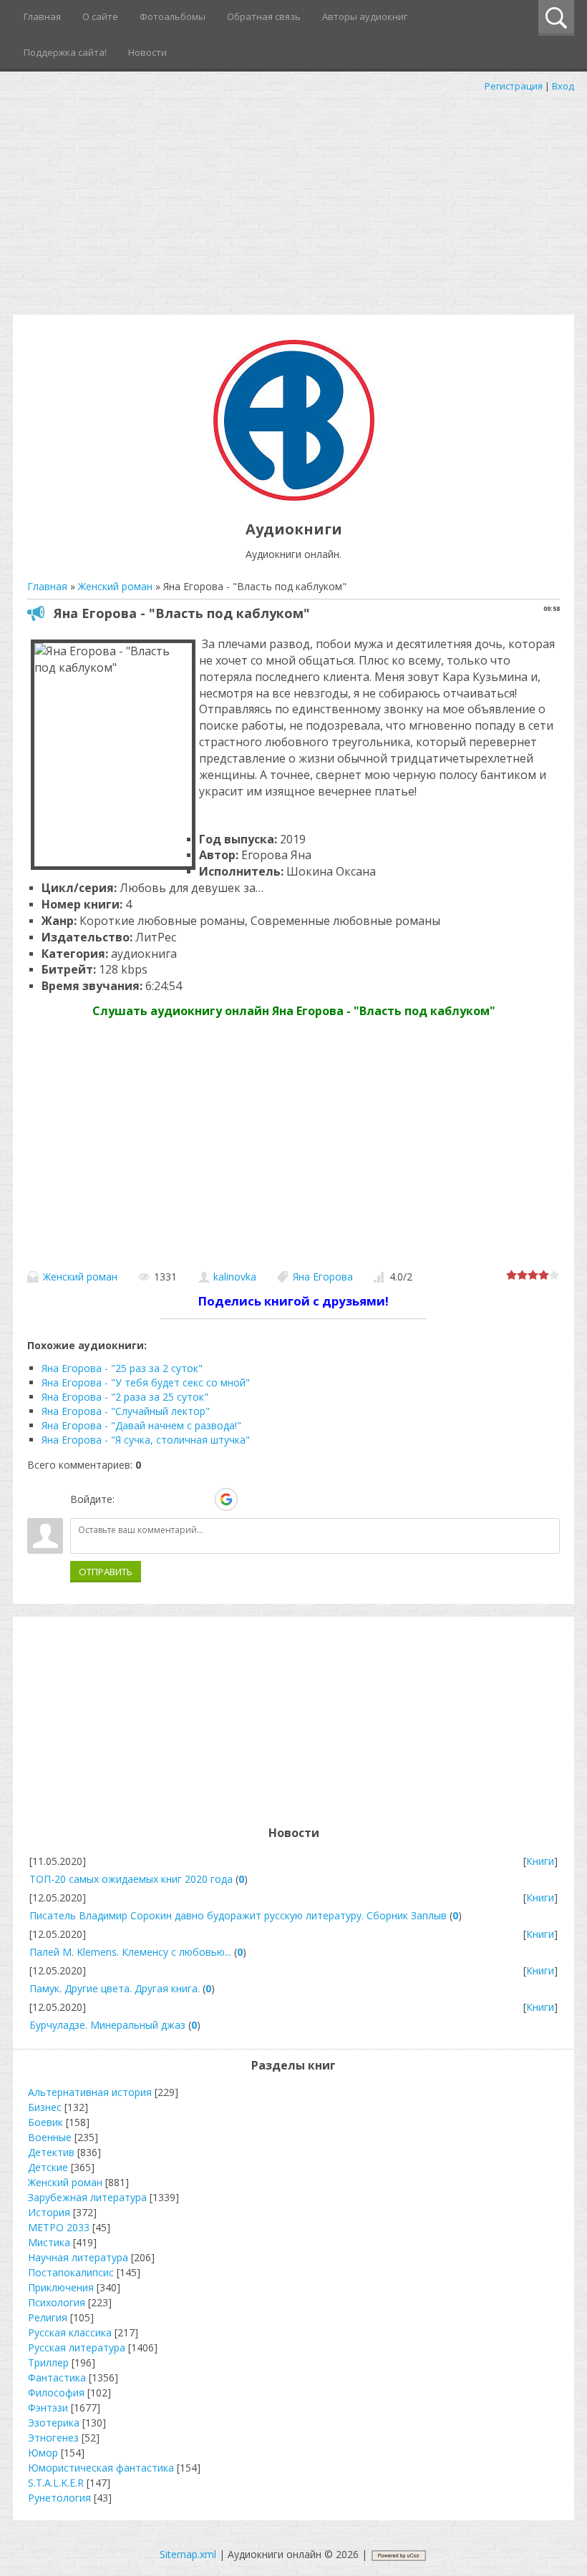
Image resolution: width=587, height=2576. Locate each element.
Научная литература (78, 2257)
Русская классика (70, 2332)
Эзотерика (54, 2423)
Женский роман (80, 1277)
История (49, 2212)
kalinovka (235, 1277)
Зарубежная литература (87, 2197)
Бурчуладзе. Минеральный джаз (107, 2025)
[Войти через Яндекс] (201, 1499)
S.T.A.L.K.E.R (56, 2483)
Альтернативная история (90, 2092)
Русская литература (77, 2347)
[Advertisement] (293, 200)
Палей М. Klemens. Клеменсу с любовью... (130, 1952)
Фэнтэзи (48, 2408)
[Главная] (294, 497)
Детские (48, 2167)
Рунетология (59, 2498)
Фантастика (57, 2377)
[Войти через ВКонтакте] (152, 1499)
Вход (563, 86)
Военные (50, 2137)
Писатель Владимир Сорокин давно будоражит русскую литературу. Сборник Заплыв (238, 1915)
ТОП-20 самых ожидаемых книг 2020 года (131, 1879)
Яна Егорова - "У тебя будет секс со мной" (146, 1382)
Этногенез (53, 2438)
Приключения (61, 2287)
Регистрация (514, 86)
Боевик (45, 2122)
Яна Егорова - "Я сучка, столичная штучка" (146, 1440)
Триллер (48, 2362)
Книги (540, 1861)
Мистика (49, 2242)
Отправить (106, 1572)
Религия (48, 2317)
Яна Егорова (323, 1277)
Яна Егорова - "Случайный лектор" (126, 1411)
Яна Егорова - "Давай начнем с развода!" (141, 1425)
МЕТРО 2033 (59, 2227)
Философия (56, 2393)
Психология (57, 2302)
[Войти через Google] (226, 1499)
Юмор (43, 2453)
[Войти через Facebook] (177, 1499)
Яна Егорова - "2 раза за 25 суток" (125, 1397)
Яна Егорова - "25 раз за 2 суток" (122, 1368)
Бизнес (45, 2107)
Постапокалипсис (71, 2272)
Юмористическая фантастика (101, 2468)
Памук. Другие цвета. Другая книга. (115, 1988)
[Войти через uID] (128, 1499)
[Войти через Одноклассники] (251, 1499)
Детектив (51, 2152)
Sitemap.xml (188, 2554)
